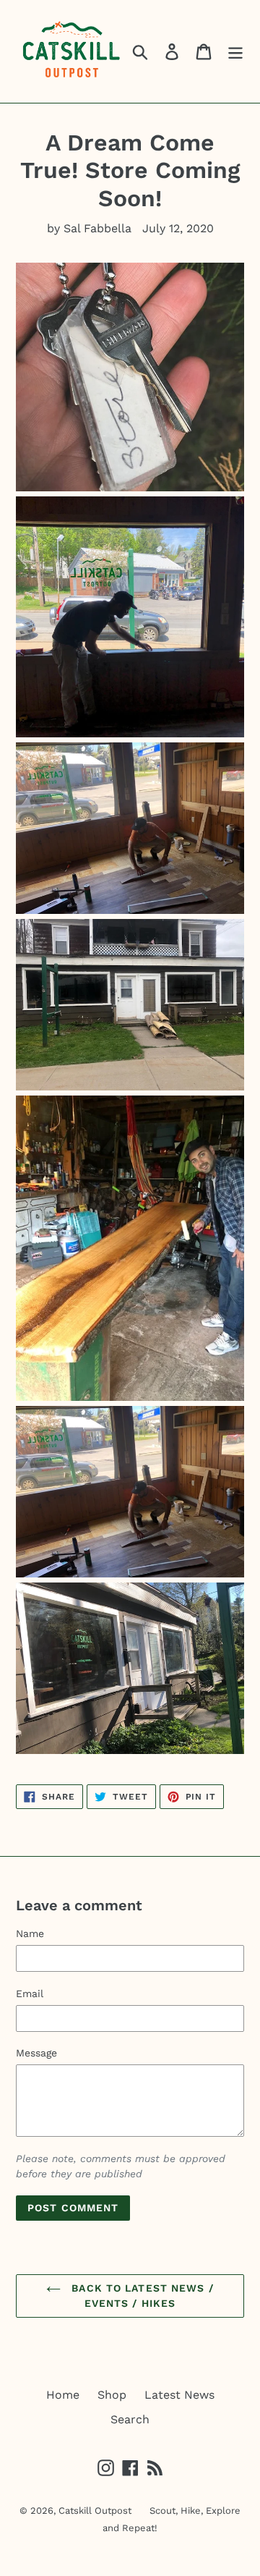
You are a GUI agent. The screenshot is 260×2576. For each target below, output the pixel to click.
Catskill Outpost (95, 2511)
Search (130, 2419)
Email (30, 1994)
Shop (112, 2395)
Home (63, 2395)
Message (36, 2053)
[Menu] (235, 52)
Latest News (179, 2395)
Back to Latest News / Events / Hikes (141, 2296)
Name (30, 1933)
